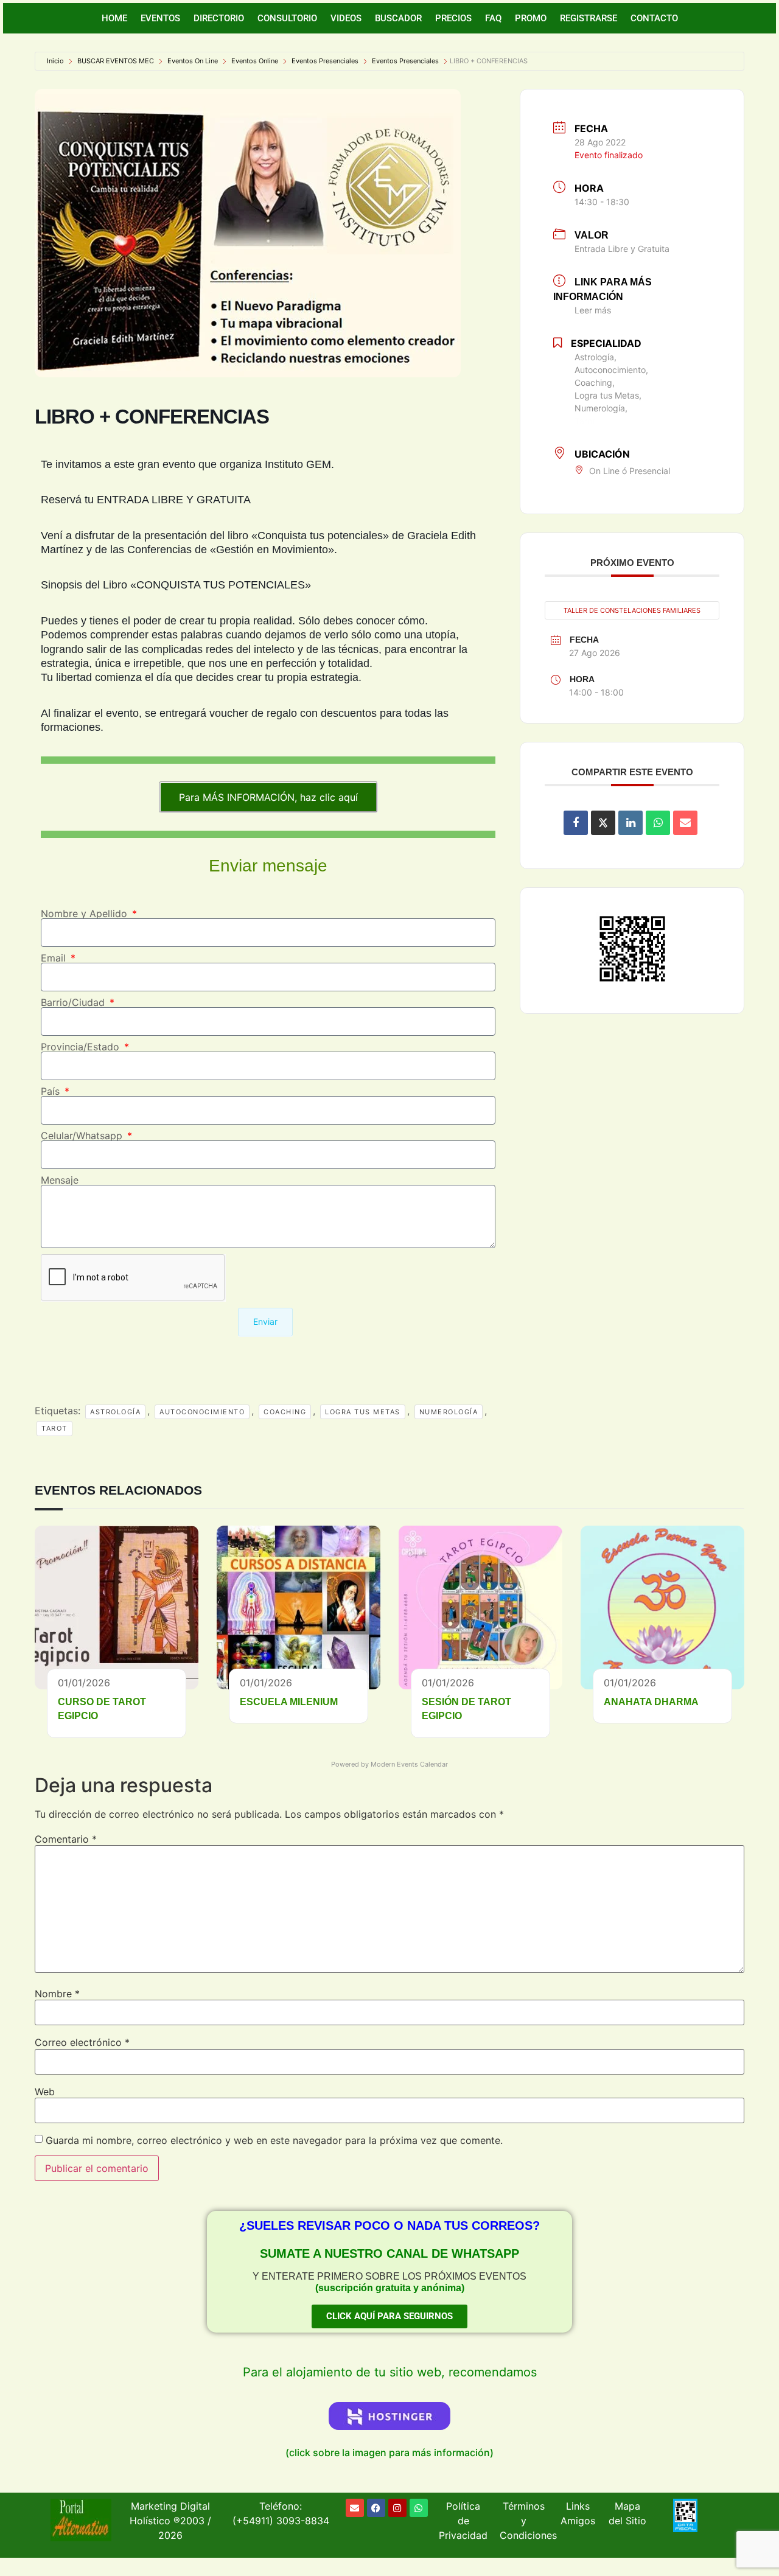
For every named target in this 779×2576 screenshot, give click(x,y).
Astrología (115, 1412)
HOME (114, 18)
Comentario (66, 1839)
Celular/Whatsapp (83, 1136)
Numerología (449, 1412)
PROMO (531, 18)
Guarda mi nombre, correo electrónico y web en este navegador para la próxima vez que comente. (274, 2140)
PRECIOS (453, 18)
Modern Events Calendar (409, 1764)
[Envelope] (355, 2508)
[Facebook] (376, 2508)
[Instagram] (397, 2508)
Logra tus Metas (363, 1412)
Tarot (54, 1428)
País (52, 1091)
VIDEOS (346, 18)
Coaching (285, 1412)
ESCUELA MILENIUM (289, 1702)
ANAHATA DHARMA (651, 1702)
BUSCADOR (398, 18)
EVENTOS (160, 18)
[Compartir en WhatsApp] (658, 823)
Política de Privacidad (463, 2521)
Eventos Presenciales (325, 61)
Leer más (593, 310)
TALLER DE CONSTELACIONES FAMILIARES (632, 610)
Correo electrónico (82, 2042)
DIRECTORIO (219, 18)
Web (45, 2092)
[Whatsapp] (419, 2508)
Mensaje (60, 1180)
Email (55, 958)
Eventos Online (255, 61)
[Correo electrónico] (685, 823)
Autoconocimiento (202, 1412)
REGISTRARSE (589, 18)
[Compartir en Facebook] (576, 823)
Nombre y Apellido (86, 913)
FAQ (493, 18)
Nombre (57, 1994)
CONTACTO (654, 18)
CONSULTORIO (287, 18)
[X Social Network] (603, 823)
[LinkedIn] (631, 823)
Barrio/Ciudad (74, 1002)
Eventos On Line (193, 61)
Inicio (55, 61)
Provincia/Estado (82, 1047)
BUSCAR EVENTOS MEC (116, 61)
